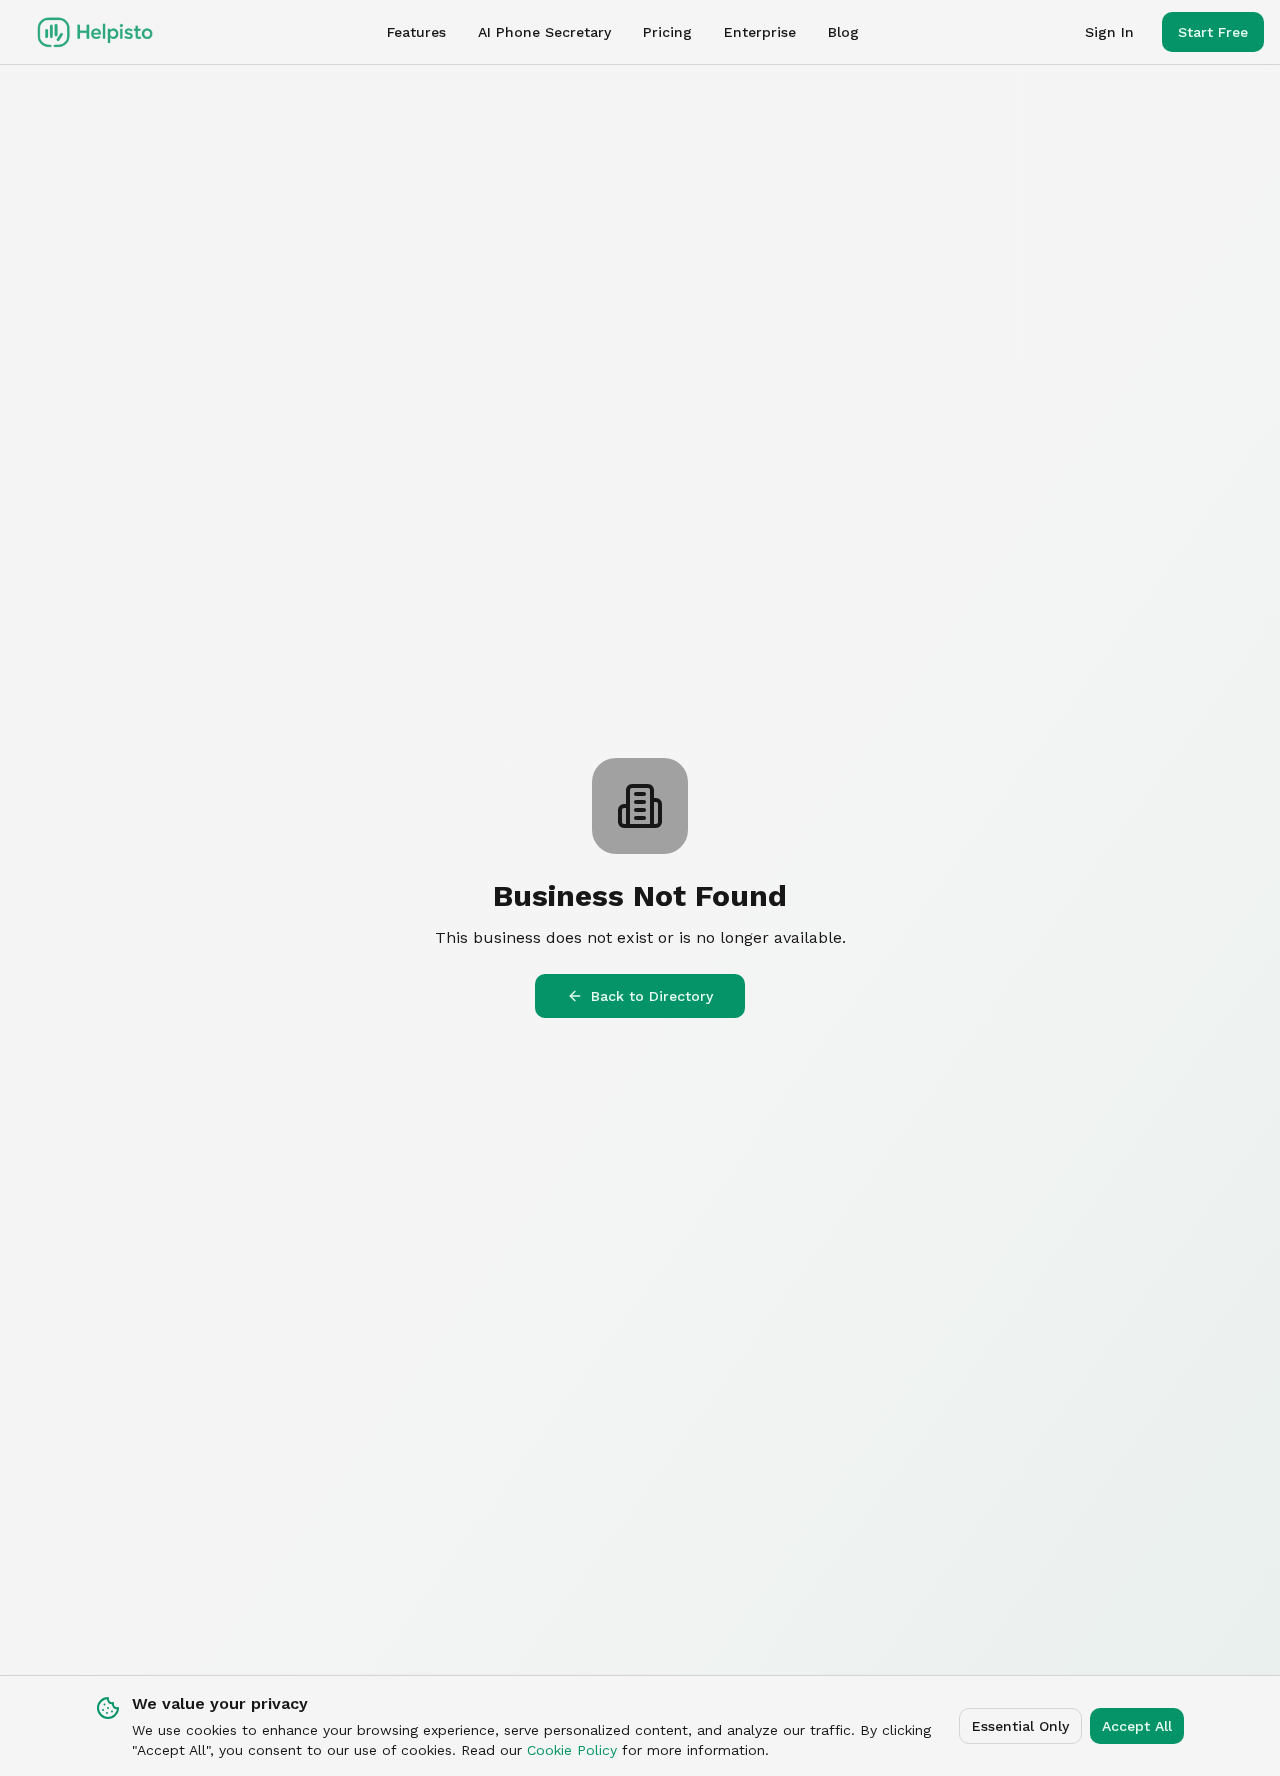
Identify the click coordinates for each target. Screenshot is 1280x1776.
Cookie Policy (572, 1750)
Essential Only (1020, 1726)
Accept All (1137, 1726)
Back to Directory (652, 996)
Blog (843, 32)
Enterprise (760, 32)
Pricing (667, 32)
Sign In (1109, 32)
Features (416, 32)
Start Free (1213, 32)
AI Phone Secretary (544, 32)
